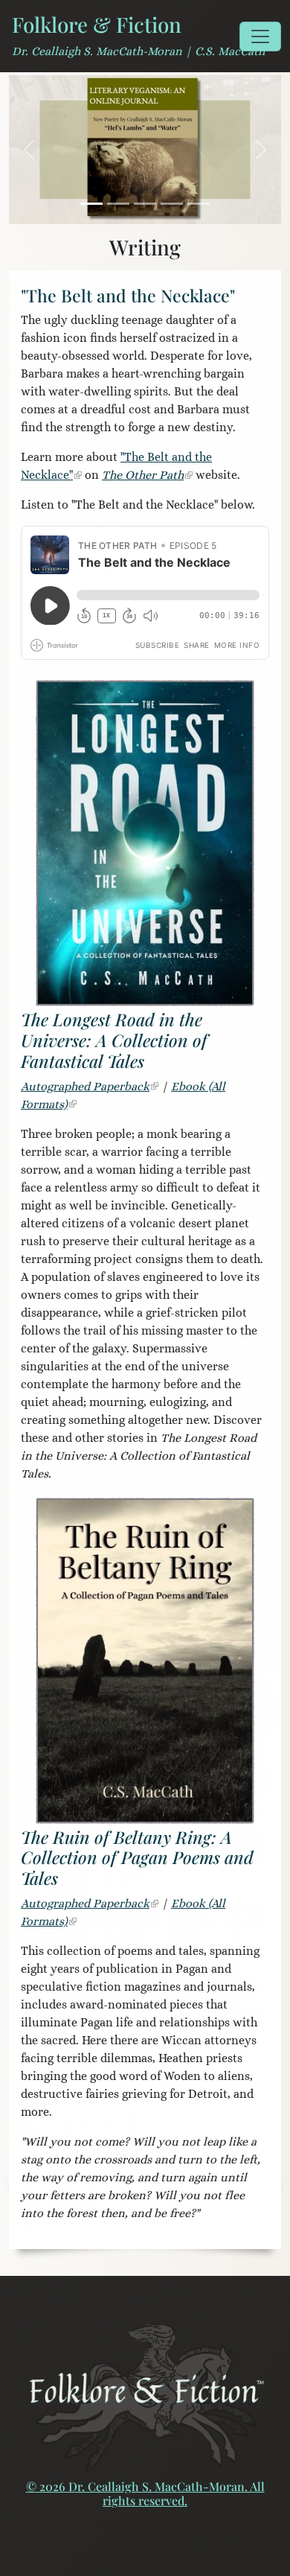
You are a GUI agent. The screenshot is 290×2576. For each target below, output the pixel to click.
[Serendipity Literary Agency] (199, 204)
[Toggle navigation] (260, 36)
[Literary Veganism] (91, 204)
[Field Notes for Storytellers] (118, 204)
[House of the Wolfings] (172, 204)
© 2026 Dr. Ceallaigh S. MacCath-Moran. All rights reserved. (145, 2493)
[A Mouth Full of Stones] (145, 204)
